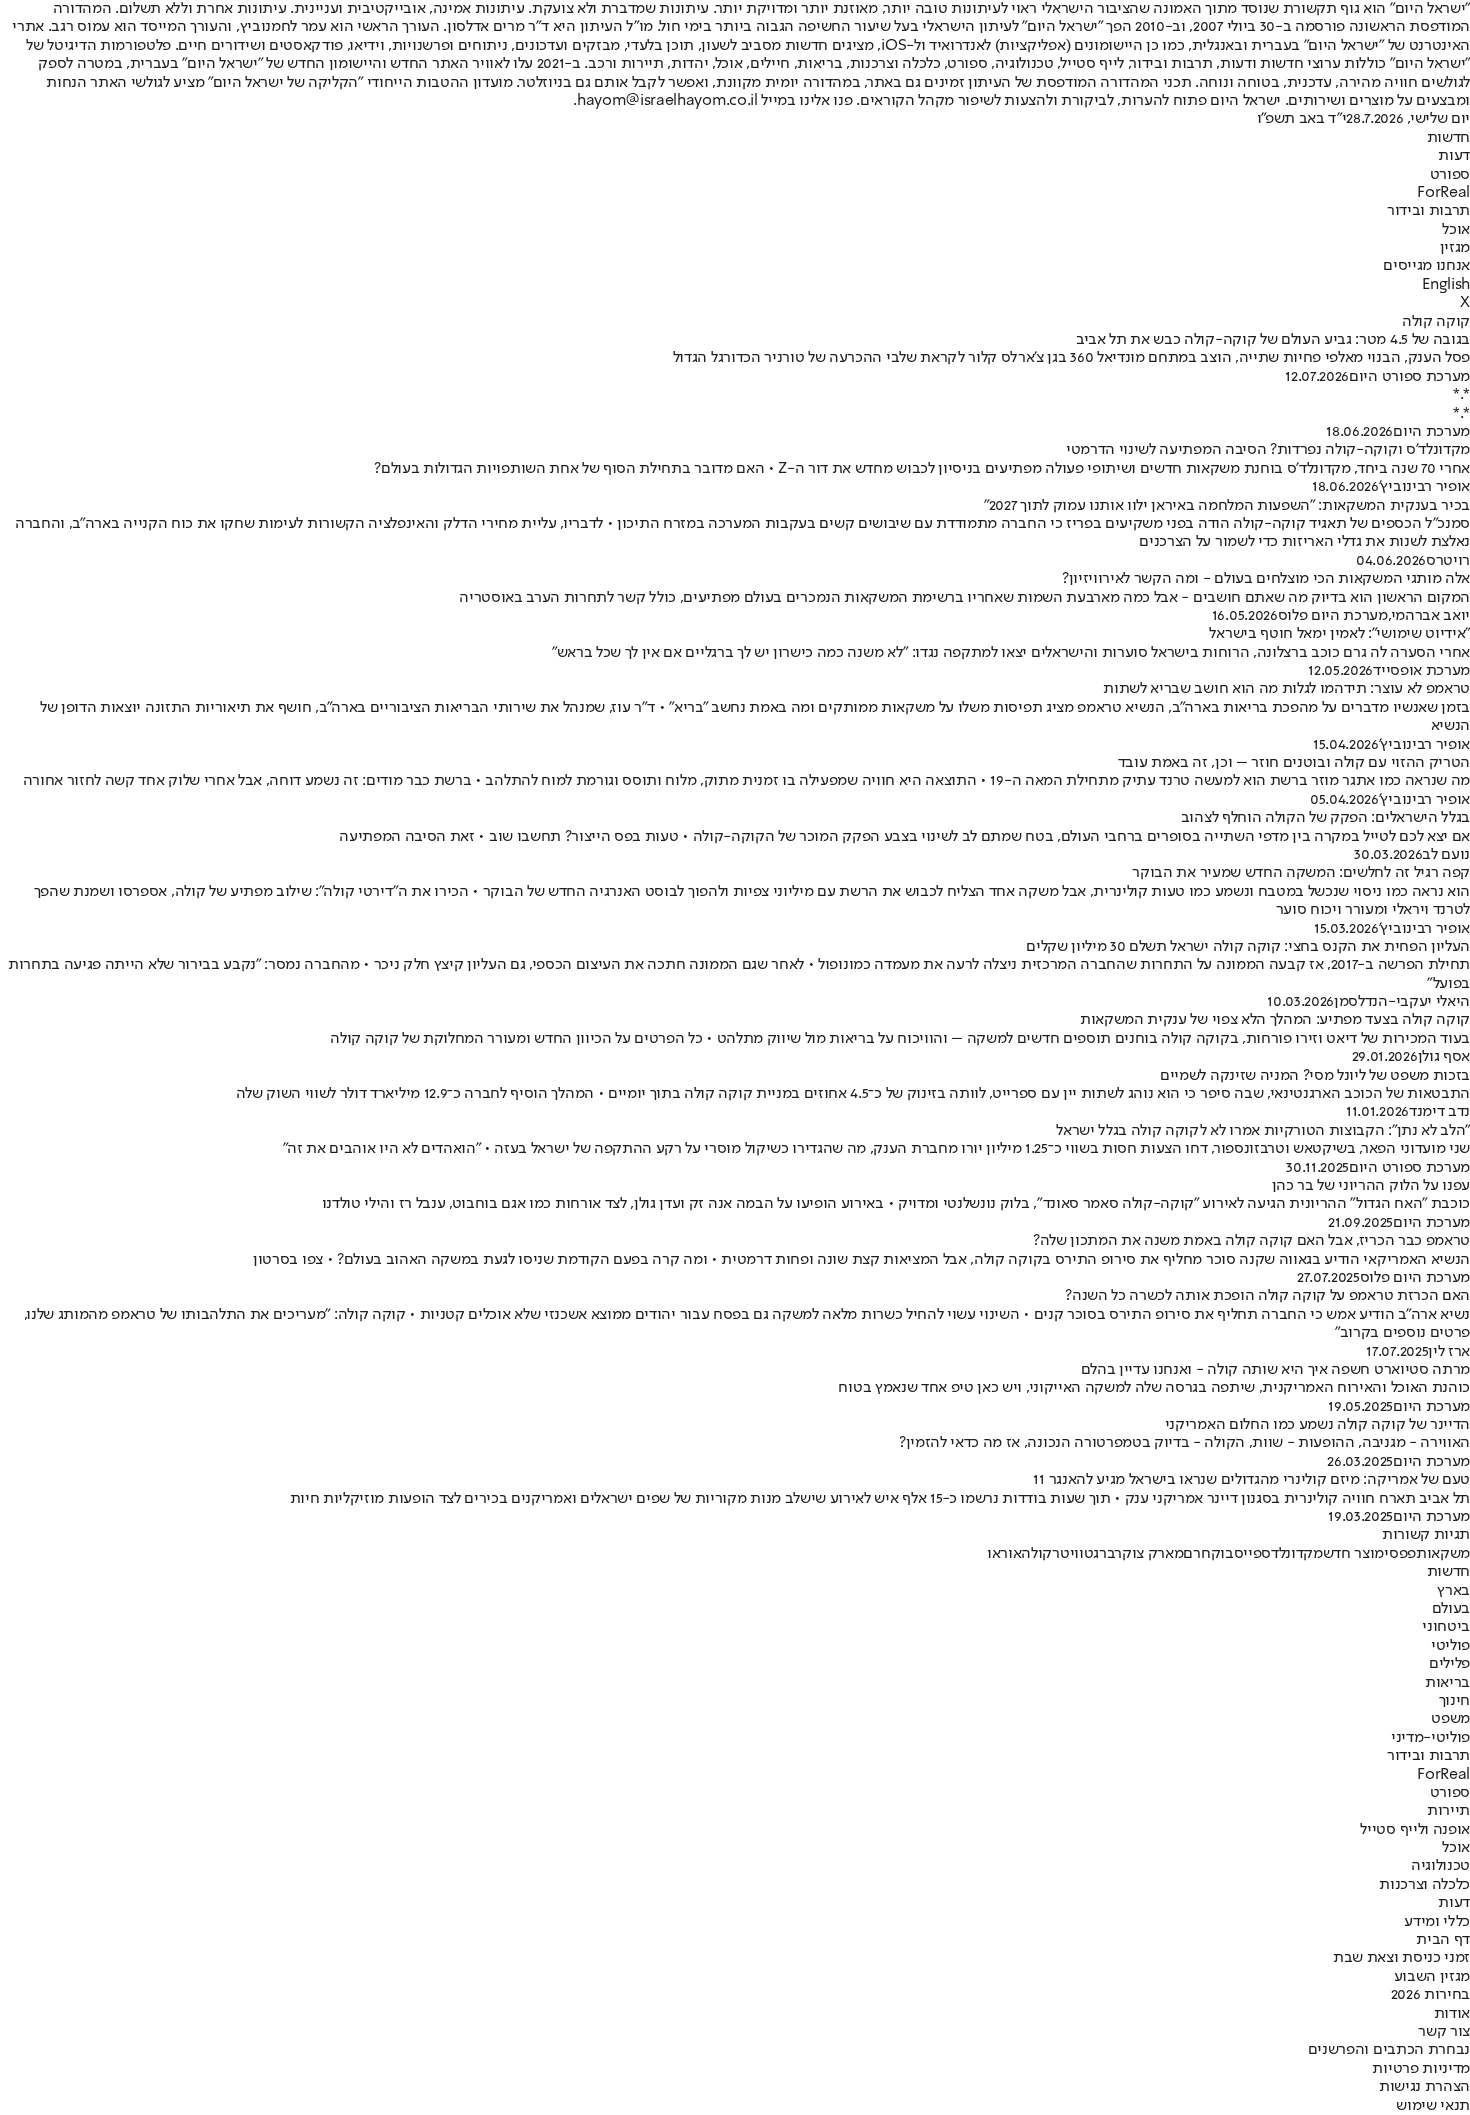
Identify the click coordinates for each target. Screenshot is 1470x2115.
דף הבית (1443, 1940)
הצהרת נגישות (1424, 2087)
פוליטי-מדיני (1430, 1738)
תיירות (1448, 1811)
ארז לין (1449, 1352)
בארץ (1453, 1591)
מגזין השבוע (1432, 1977)
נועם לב (1446, 855)
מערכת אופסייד (1421, 671)
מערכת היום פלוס (1333, 616)
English (1446, 285)
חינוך (1454, 1701)
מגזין (1455, 248)
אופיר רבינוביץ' (1424, 487)
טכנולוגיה (1440, 1866)
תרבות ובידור (1428, 211)
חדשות (1448, 138)
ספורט (1450, 175)
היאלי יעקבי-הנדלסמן (1402, 1002)
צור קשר (1444, 2032)
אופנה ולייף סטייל (1415, 1830)
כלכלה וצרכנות (1424, 1885)
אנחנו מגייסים (1426, 266)
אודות (1452, 2014)
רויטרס (1448, 561)
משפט (1450, 1719)
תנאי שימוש (1433, 2106)
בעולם (1451, 1609)
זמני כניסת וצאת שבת (1401, 1958)
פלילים (1449, 1664)
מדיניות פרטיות (1421, 2069)
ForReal (1443, 193)
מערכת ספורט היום (1409, 377)
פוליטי (1450, 1646)
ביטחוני (1446, 1627)
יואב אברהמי (1431, 616)
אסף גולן (1444, 1057)
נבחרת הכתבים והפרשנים (1389, 2050)
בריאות (1447, 1683)
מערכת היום (1431, 432)
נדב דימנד (1439, 1112)
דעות (1454, 156)
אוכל (1456, 230)
